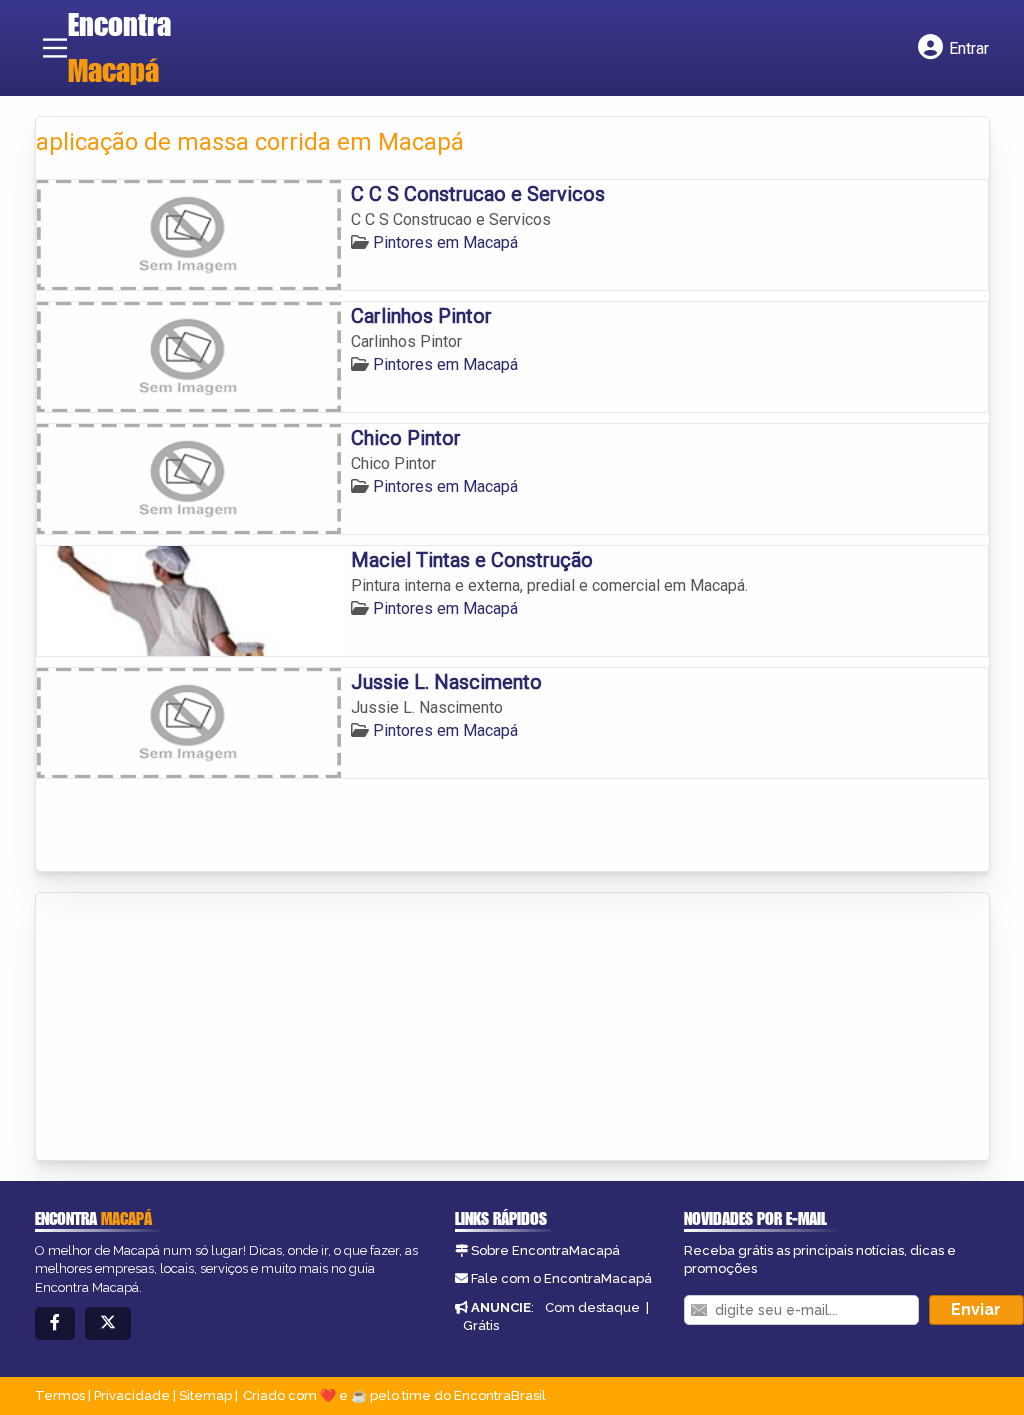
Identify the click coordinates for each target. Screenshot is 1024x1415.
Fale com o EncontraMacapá (561, 1278)
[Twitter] (108, 1323)
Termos (60, 1395)
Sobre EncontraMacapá (545, 1250)
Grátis (481, 1325)
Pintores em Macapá (445, 242)
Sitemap (205, 1395)
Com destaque (592, 1307)
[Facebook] (55, 1323)
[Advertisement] (186, 1028)
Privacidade (132, 1395)
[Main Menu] (55, 48)
